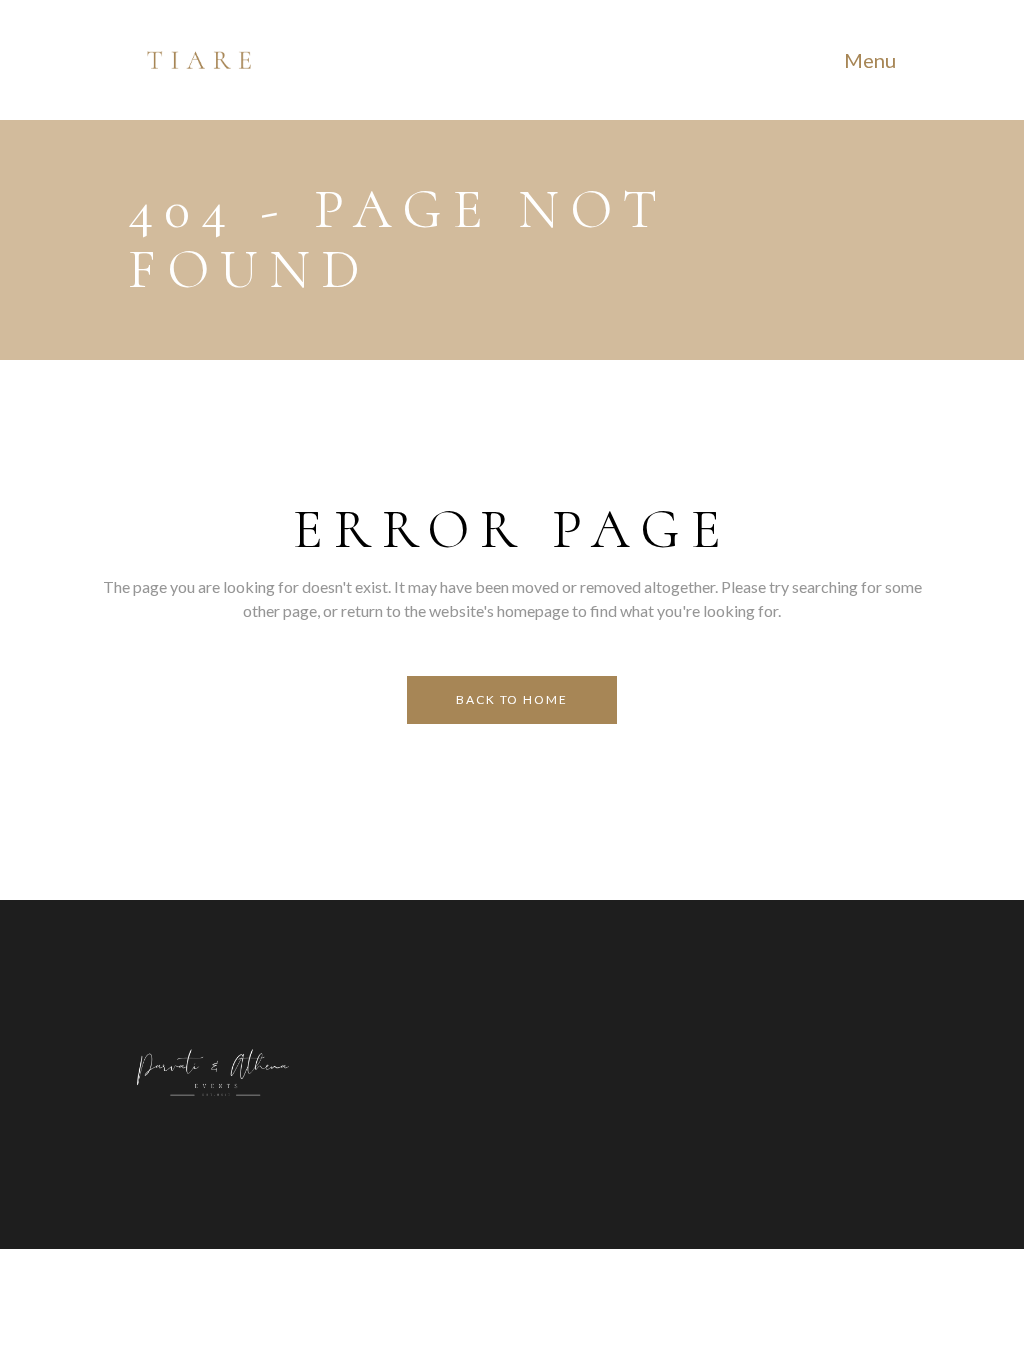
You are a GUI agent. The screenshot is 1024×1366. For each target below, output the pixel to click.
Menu (870, 60)
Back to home (512, 699)
